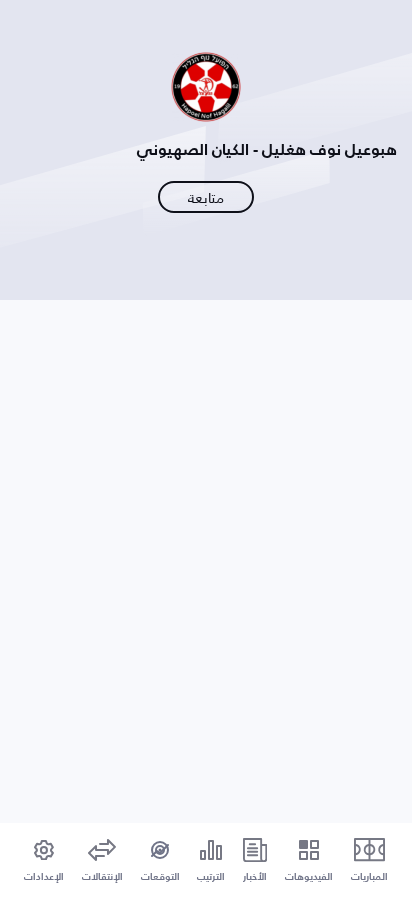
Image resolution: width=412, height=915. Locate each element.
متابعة (206, 197)
